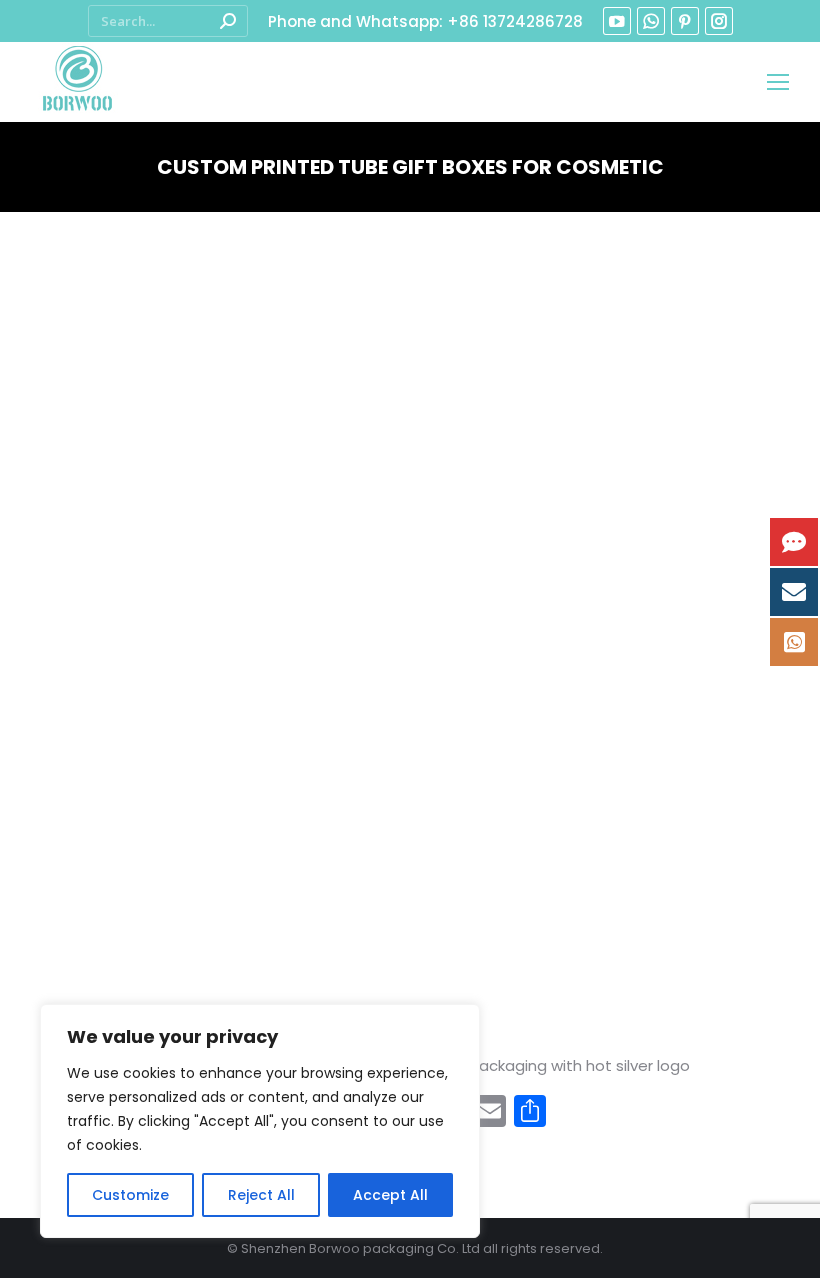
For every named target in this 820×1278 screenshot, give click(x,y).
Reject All (261, 1195)
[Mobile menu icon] (778, 82)
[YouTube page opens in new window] (617, 21)
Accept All (390, 1195)
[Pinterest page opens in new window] (685, 21)
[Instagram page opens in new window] (719, 21)
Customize (130, 1195)
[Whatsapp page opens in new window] (651, 21)
